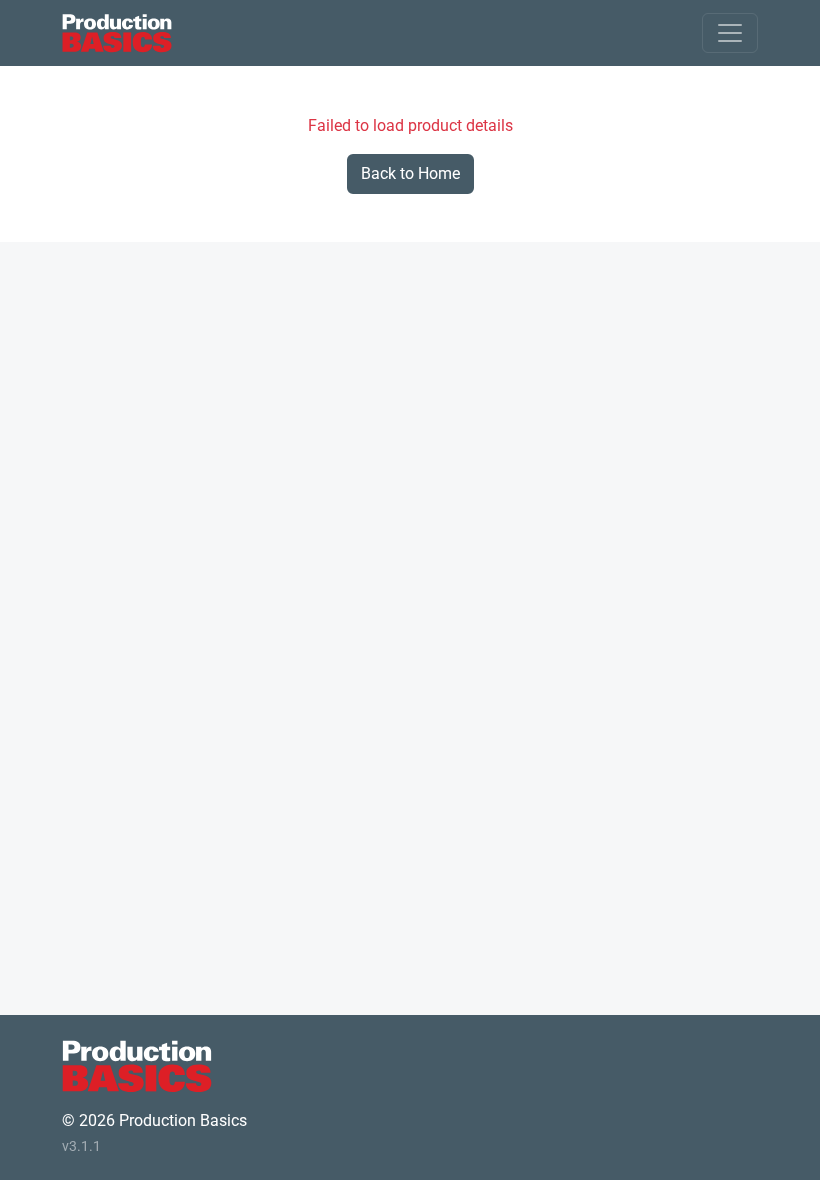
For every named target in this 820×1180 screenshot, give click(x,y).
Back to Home (410, 173)
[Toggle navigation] (730, 33)
